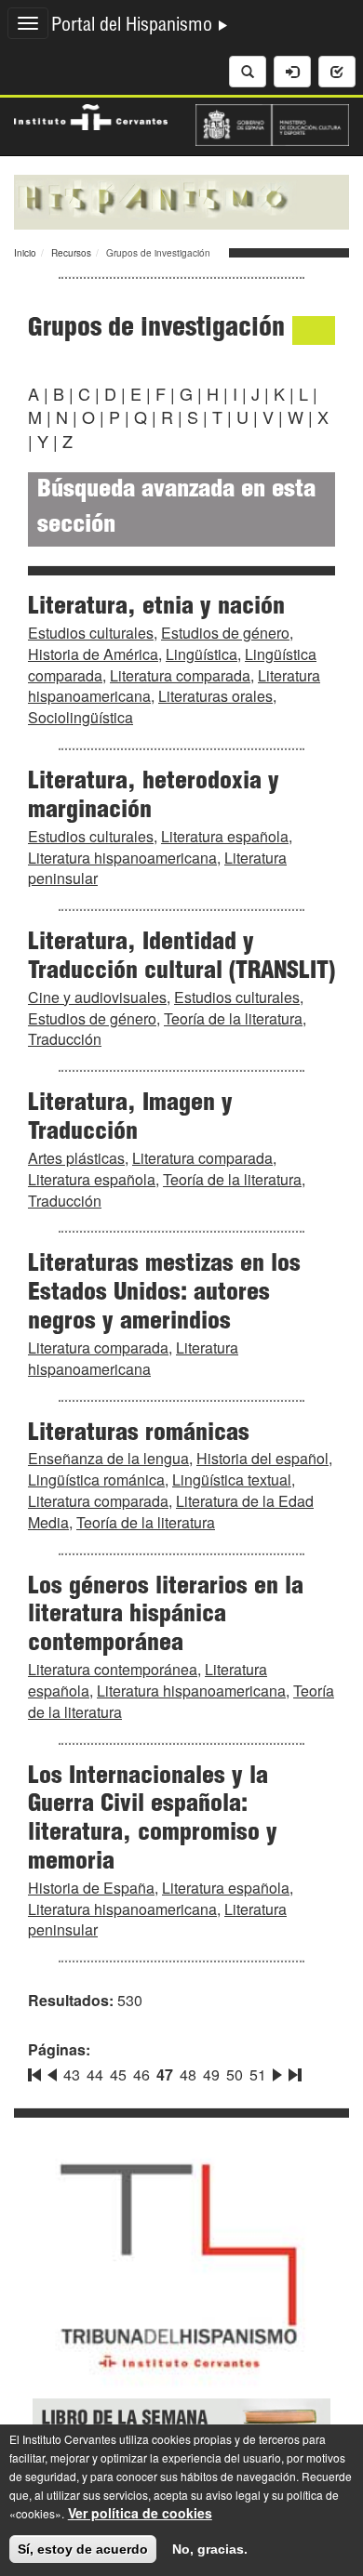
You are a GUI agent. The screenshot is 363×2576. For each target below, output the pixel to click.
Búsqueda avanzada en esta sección (176, 509)
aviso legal (233, 2495)
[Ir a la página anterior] (52, 2071)
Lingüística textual (232, 1480)
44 (95, 2074)
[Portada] (181, 200)
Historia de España (91, 1888)
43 (72, 2074)
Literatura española (225, 836)
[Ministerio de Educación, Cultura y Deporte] (272, 123)
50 (235, 2074)
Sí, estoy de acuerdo (83, 2549)
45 (118, 2074)
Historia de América (93, 654)
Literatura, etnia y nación (156, 608)
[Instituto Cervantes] (91, 115)
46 (141, 2074)
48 (188, 2074)
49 (211, 2074)
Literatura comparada (180, 675)
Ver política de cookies (140, 2513)
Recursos (71, 253)
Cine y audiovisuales (97, 997)
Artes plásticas (76, 1158)
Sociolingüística (81, 717)
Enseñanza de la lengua (108, 1458)
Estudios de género (225, 633)
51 (258, 2074)
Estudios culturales (91, 633)
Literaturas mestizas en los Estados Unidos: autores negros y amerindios (164, 1294)
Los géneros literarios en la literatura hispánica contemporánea (166, 1617)
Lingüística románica (96, 1480)
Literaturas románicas (139, 1434)
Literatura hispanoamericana (122, 858)
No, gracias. (210, 2549)
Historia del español (262, 1458)
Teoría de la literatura (233, 1018)
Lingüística (202, 654)
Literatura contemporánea (113, 1669)
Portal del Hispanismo (134, 27)
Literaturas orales (215, 696)
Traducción (65, 1039)
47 (165, 2074)
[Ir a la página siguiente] (277, 2071)
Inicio (25, 253)
